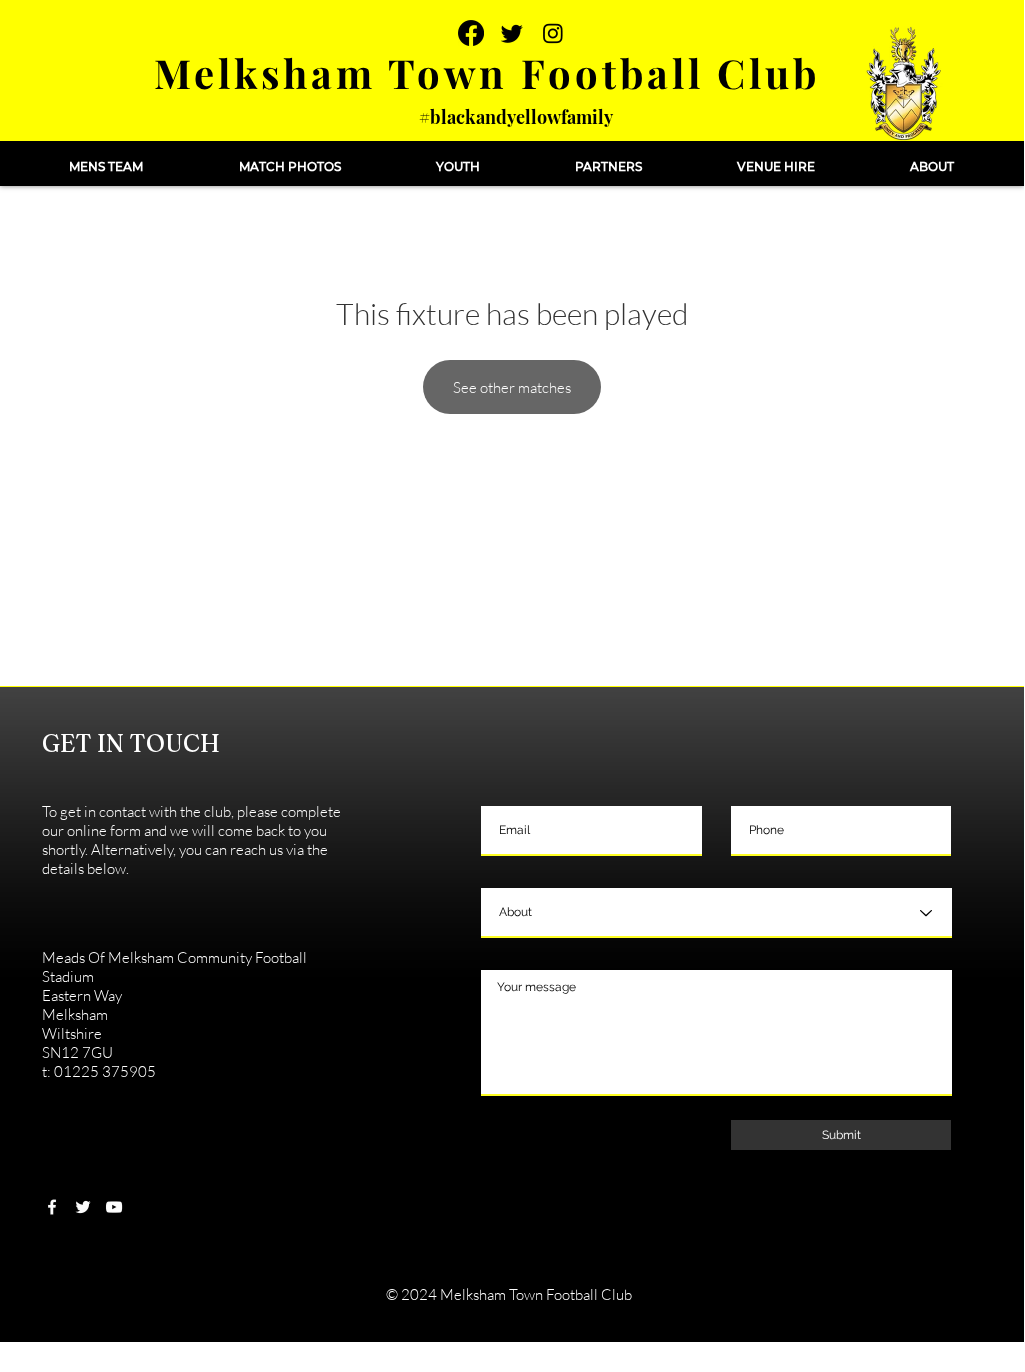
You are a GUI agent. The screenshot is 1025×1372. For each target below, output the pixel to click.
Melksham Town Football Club (487, 72)
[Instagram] (553, 33)
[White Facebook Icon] (52, 1207)
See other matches (512, 387)
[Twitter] (512, 33)
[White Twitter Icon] (83, 1207)
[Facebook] (471, 33)
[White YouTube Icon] (114, 1207)
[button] (106, 167)
